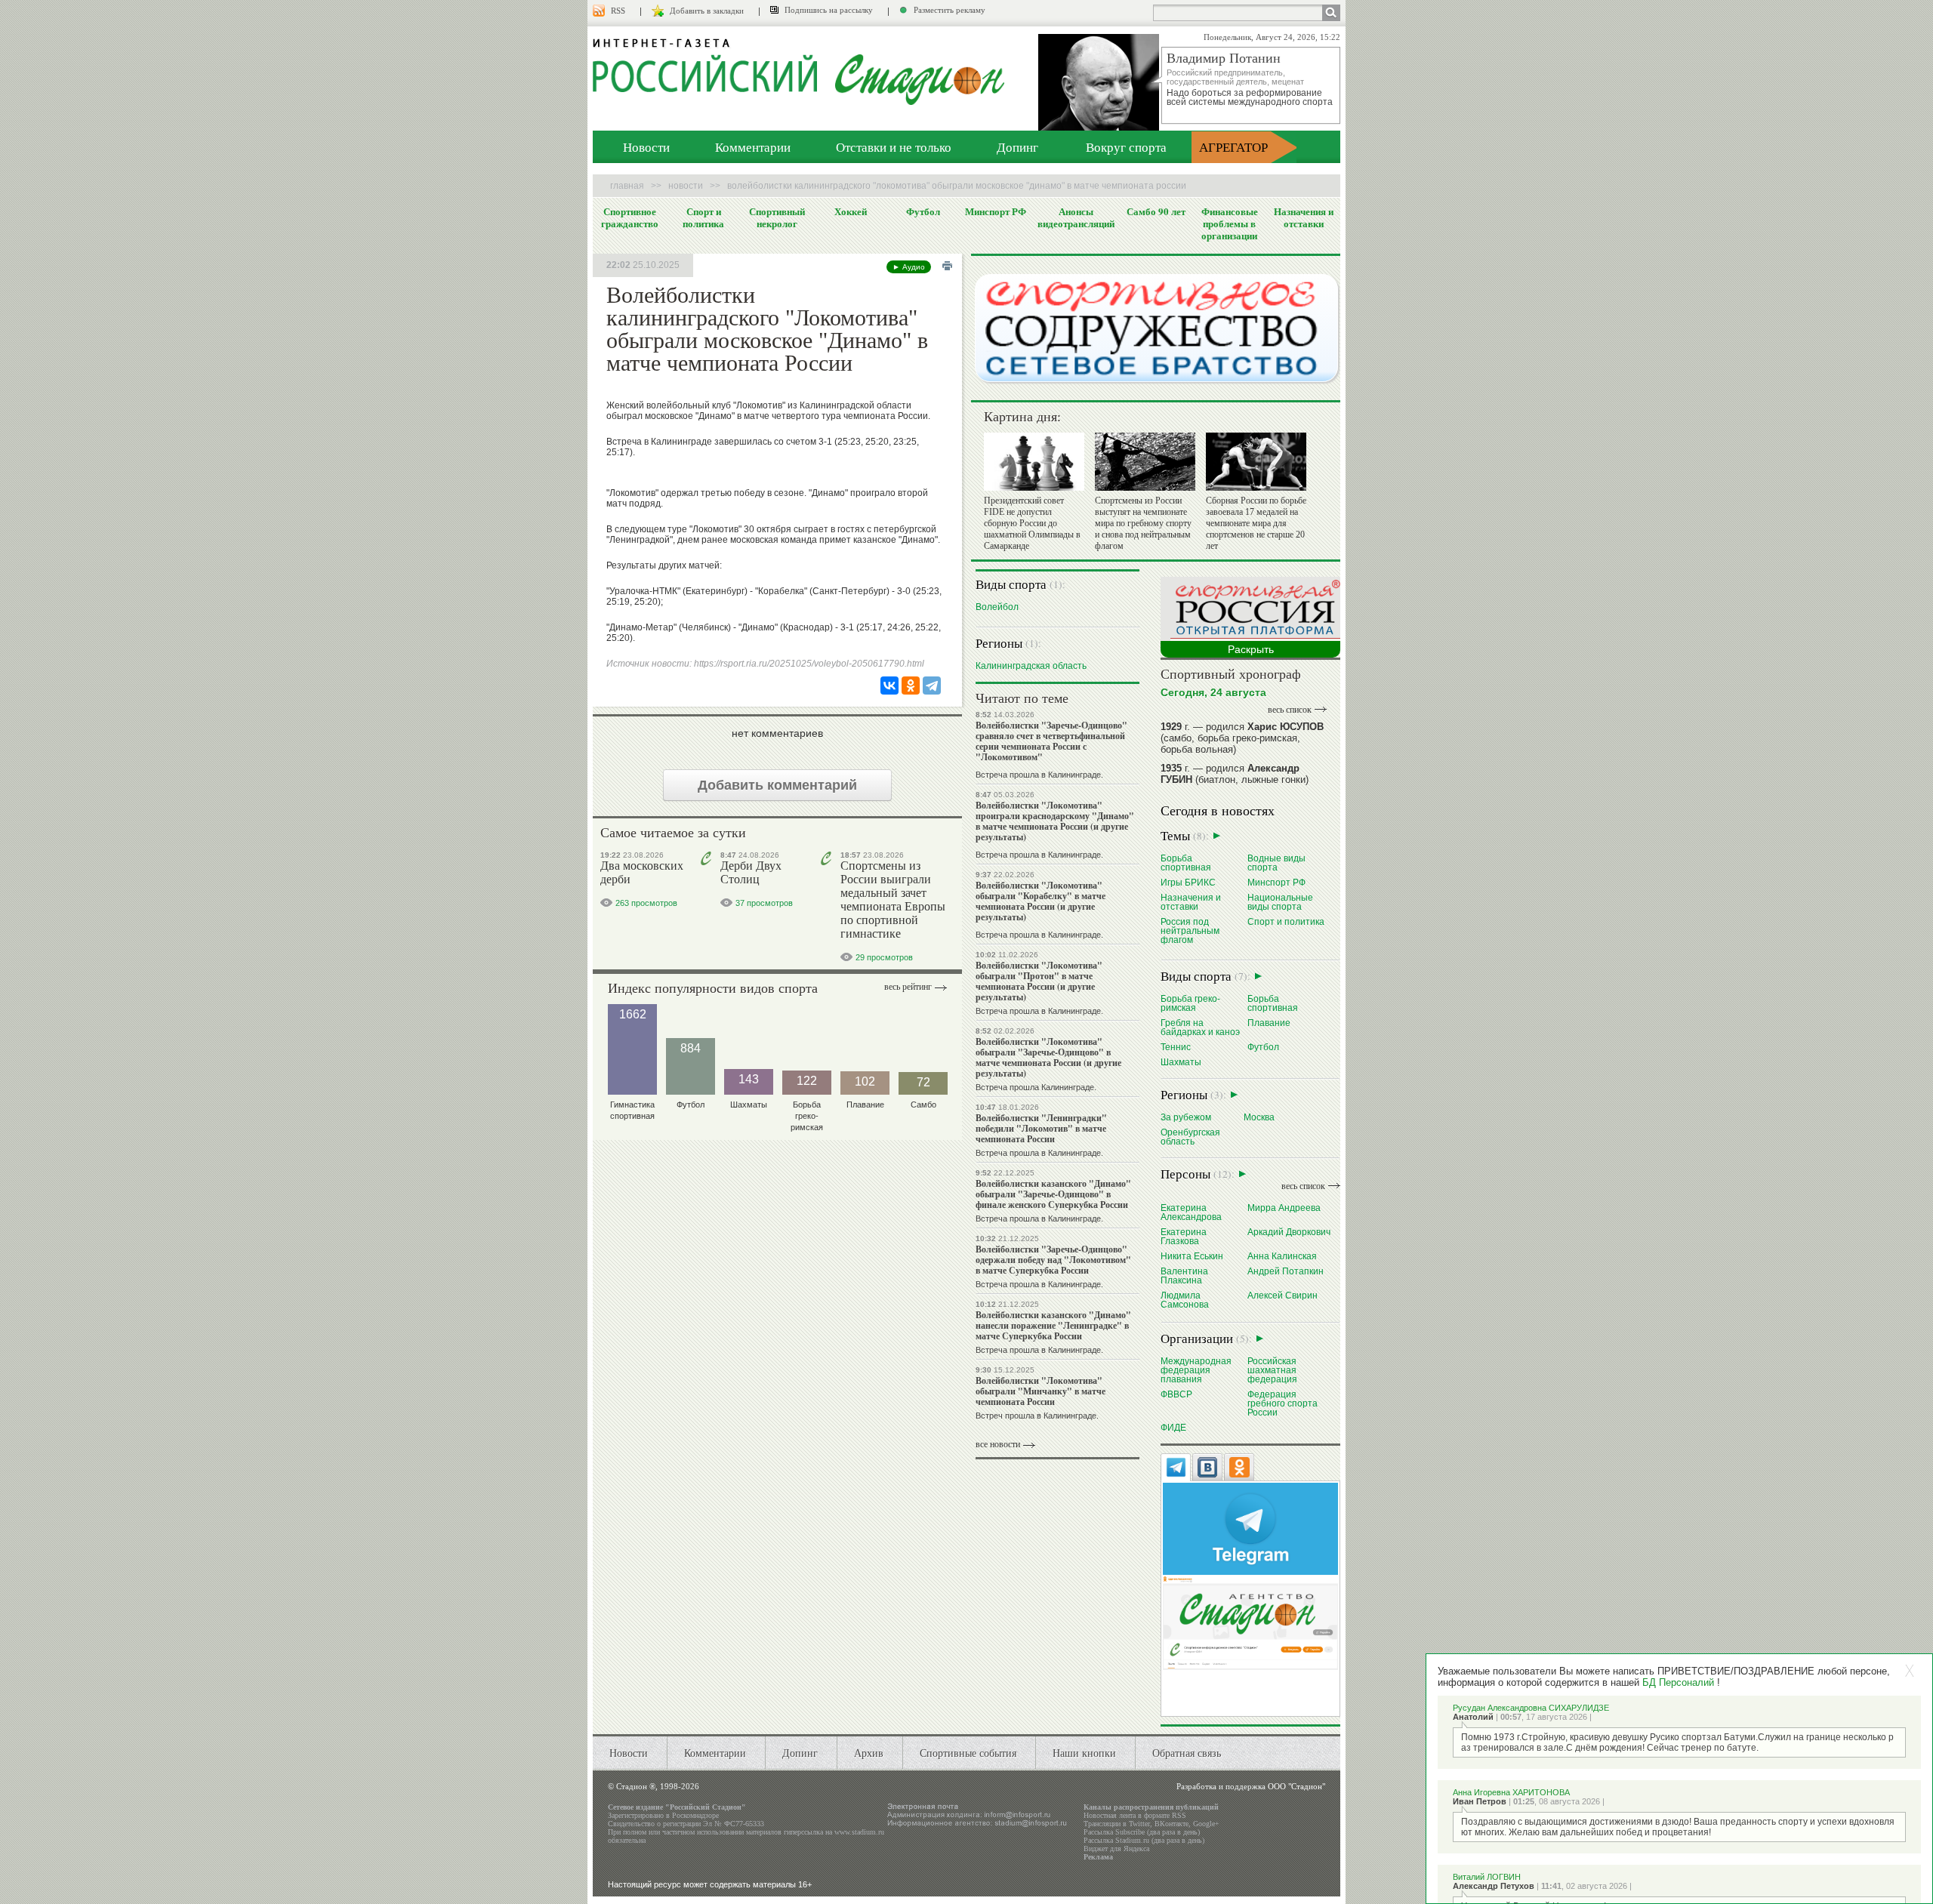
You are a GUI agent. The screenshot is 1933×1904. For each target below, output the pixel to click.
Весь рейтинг (908, 987)
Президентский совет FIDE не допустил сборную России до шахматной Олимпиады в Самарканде (1032, 523)
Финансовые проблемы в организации (1230, 223)
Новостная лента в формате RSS (1135, 1815)
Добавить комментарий (777, 785)
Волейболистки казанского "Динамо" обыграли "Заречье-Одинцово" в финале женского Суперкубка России (1053, 1194)
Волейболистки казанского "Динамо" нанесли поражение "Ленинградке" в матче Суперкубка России (1053, 1325)
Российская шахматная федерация (1272, 1370)
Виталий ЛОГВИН (1487, 1877)
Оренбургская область (1190, 1137)
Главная (627, 186)
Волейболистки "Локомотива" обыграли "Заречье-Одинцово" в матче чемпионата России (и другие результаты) (1048, 1057)
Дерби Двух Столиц (751, 872)
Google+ (1206, 1824)
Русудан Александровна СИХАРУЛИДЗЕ (1531, 1708)
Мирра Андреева (1284, 1208)
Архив (869, 1753)
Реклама (1098, 1857)
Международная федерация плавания (1196, 1370)
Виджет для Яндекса (1116, 1849)
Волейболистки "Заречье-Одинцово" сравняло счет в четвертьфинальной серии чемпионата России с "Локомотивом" (1051, 741)
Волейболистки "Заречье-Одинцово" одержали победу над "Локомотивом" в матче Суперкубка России (1053, 1260)
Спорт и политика (703, 217)
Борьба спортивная (1186, 863)
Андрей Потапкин (1286, 1271)
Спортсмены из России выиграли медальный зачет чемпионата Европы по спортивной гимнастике (893, 900)
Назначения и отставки (1304, 217)
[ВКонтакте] (889, 686)
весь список (1290, 710)
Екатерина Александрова (1191, 1212)
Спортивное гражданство (630, 217)
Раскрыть (1251, 649)
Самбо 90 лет (1156, 211)
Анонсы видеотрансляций (1076, 217)
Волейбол (997, 607)
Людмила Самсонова (1185, 1300)
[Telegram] (932, 686)
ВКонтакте (1172, 1824)
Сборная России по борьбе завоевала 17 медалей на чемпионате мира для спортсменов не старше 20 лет (1256, 523)
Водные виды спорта (1276, 863)
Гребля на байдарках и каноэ (1200, 1027)
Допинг (1017, 147)
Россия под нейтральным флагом (1190, 930)
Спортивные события (968, 1753)
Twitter (1139, 1824)
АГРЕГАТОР (1233, 147)
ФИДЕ (1173, 1427)
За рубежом (1186, 1117)
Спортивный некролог (777, 217)
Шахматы (1181, 1062)
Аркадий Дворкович (1289, 1232)
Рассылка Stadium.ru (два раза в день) (1144, 1840)
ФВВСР (1176, 1394)
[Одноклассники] (911, 686)
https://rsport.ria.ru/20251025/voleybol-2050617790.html (809, 664)
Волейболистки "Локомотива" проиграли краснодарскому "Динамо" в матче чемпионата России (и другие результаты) (1055, 821)
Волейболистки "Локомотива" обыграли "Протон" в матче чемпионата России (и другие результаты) (1039, 981)
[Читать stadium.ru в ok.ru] (1250, 1622)
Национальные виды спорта (1280, 902)
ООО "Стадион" (1296, 1786)
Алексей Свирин (1283, 1295)
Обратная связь (1187, 1753)
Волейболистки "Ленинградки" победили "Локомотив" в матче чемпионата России (1041, 1128)
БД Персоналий (1678, 1682)
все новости (998, 1444)
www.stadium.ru (859, 1832)
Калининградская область (1031, 665)
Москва (1259, 1117)
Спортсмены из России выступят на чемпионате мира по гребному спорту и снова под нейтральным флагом (1143, 523)
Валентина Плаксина (1184, 1275)
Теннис (1176, 1047)
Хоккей (851, 211)
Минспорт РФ (996, 211)
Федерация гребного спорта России (1283, 1403)
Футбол (923, 211)
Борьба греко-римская (1190, 1003)
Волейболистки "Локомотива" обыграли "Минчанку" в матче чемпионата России (1040, 1391)
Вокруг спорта (1126, 147)
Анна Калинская (1282, 1256)
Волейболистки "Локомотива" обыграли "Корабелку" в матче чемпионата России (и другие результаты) (1040, 901)
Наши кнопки (1084, 1753)
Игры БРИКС (1188, 882)
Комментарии (753, 147)
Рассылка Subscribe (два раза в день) (1142, 1832)
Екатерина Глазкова (1184, 1236)
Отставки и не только (894, 147)
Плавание (1269, 1023)
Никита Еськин (1192, 1256)
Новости (646, 147)
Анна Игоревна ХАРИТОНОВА (1511, 1792)
